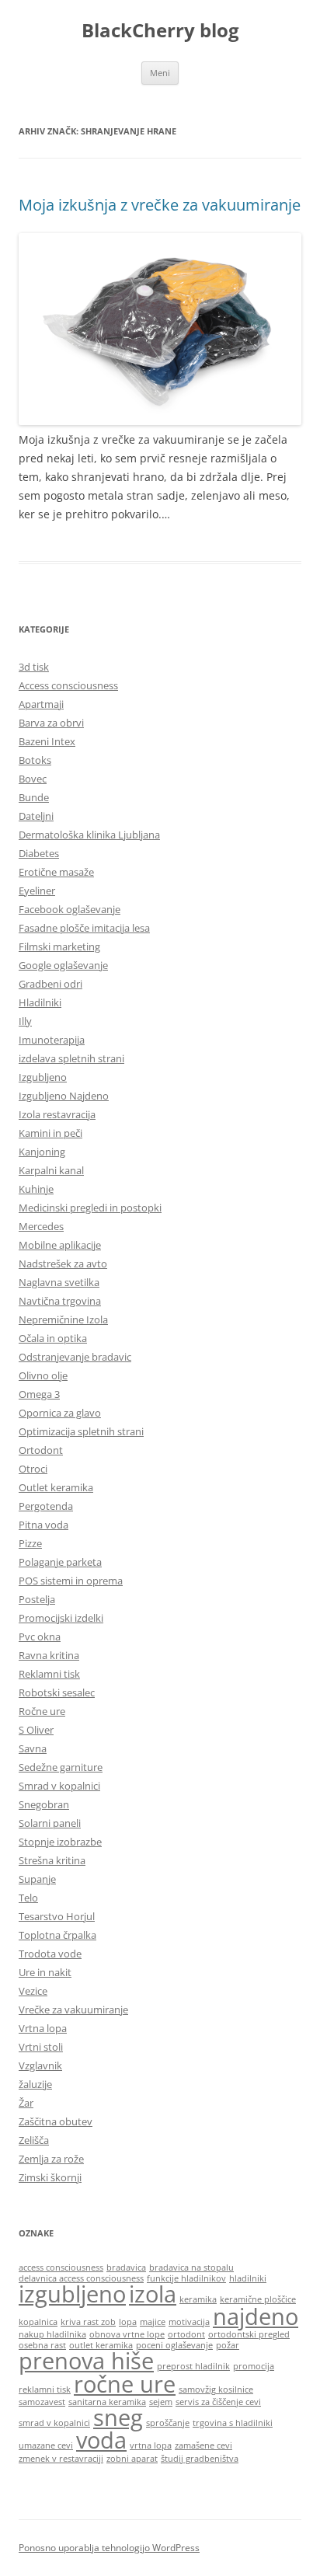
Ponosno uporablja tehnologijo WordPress (109, 2548)
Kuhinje (36, 1189)
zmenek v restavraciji (61, 2459)
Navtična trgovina (60, 1301)
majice (153, 2322)
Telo (28, 1898)
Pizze (30, 1543)
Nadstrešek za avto (63, 1264)
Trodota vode (50, 1954)
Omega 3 (39, 1394)
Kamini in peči (50, 1133)
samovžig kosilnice (216, 2390)
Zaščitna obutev (56, 2121)
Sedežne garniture (61, 1767)
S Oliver (36, 1730)
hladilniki (248, 2278)
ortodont (186, 2334)
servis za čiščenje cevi (218, 2402)
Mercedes (41, 1226)
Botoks (35, 760)
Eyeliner (37, 891)
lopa (128, 2322)
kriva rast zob (88, 2322)
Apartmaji (41, 704)
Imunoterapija (52, 1040)
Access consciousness (68, 685)
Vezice (33, 1991)
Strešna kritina (52, 1860)
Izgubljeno (43, 1077)
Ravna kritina (49, 1655)
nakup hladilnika (52, 2334)
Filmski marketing (59, 946)
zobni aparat (132, 2459)
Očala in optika (53, 1338)
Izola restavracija (57, 1114)
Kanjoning (42, 1152)
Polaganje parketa (60, 1562)
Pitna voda (43, 1525)
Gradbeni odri (50, 984)
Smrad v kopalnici (59, 1786)
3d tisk (34, 667)
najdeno (256, 2316)
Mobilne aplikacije (60, 1245)
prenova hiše (86, 2361)
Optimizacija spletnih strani (81, 1431)
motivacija (189, 2322)
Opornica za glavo (60, 1413)
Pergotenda (46, 1506)
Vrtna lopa (43, 2028)
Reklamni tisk (49, 1674)
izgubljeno (72, 2294)
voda (101, 2440)
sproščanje (168, 2423)
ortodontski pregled (249, 2334)
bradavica (126, 2268)
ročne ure (125, 2384)
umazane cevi (46, 2445)
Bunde (34, 797)
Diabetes (39, 853)
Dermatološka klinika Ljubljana (89, 835)
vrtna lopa (151, 2445)
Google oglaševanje (63, 965)
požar (228, 2345)
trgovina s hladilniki (233, 2423)
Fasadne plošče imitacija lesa (84, 928)
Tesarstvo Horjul (57, 1916)
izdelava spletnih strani (71, 1058)
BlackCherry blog (160, 31)
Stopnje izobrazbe (60, 1842)
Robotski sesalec (57, 1692)
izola (153, 2294)
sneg (118, 2417)
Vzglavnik (40, 2065)
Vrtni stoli (41, 2047)
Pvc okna (40, 1637)
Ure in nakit (45, 1972)
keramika (198, 2299)
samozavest (42, 2402)
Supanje (37, 1879)
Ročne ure (42, 1711)
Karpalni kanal (51, 1170)
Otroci (33, 1469)
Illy (25, 1021)
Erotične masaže (56, 872)
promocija (254, 2366)
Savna (33, 1748)
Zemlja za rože (51, 2159)
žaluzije (35, 2084)
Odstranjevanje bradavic (75, 1357)
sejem (161, 2402)
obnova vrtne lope (127, 2334)
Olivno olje (43, 1375)
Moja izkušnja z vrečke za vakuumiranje (160, 205)
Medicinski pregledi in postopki (90, 1208)
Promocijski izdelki (61, 1618)
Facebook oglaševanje (70, 909)
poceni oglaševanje (174, 2345)
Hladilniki (40, 1002)
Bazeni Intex (47, 741)
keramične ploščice (258, 2299)
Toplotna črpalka (57, 1935)
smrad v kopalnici (54, 2423)
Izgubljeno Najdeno (64, 1096)
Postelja (37, 1599)
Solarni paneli (50, 1823)
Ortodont (41, 1450)
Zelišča (34, 2140)
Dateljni (36, 816)
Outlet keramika (56, 1487)
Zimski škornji (50, 2177)
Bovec (33, 779)
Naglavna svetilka (59, 1282)
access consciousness (61, 2268)
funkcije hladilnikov (186, 2278)
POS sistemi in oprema (71, 1581)
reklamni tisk (45, 2390)
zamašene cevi (203, 2445)
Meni (160, 73)
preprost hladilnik (193, 2366)
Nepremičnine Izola (63, 1319)
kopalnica (38, 2322)
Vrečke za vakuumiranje (73, 2010)
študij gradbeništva (200, 2459)
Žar (26, 2103)
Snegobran (44, 1804)
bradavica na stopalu (191, 2268)
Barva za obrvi (51, 723)
